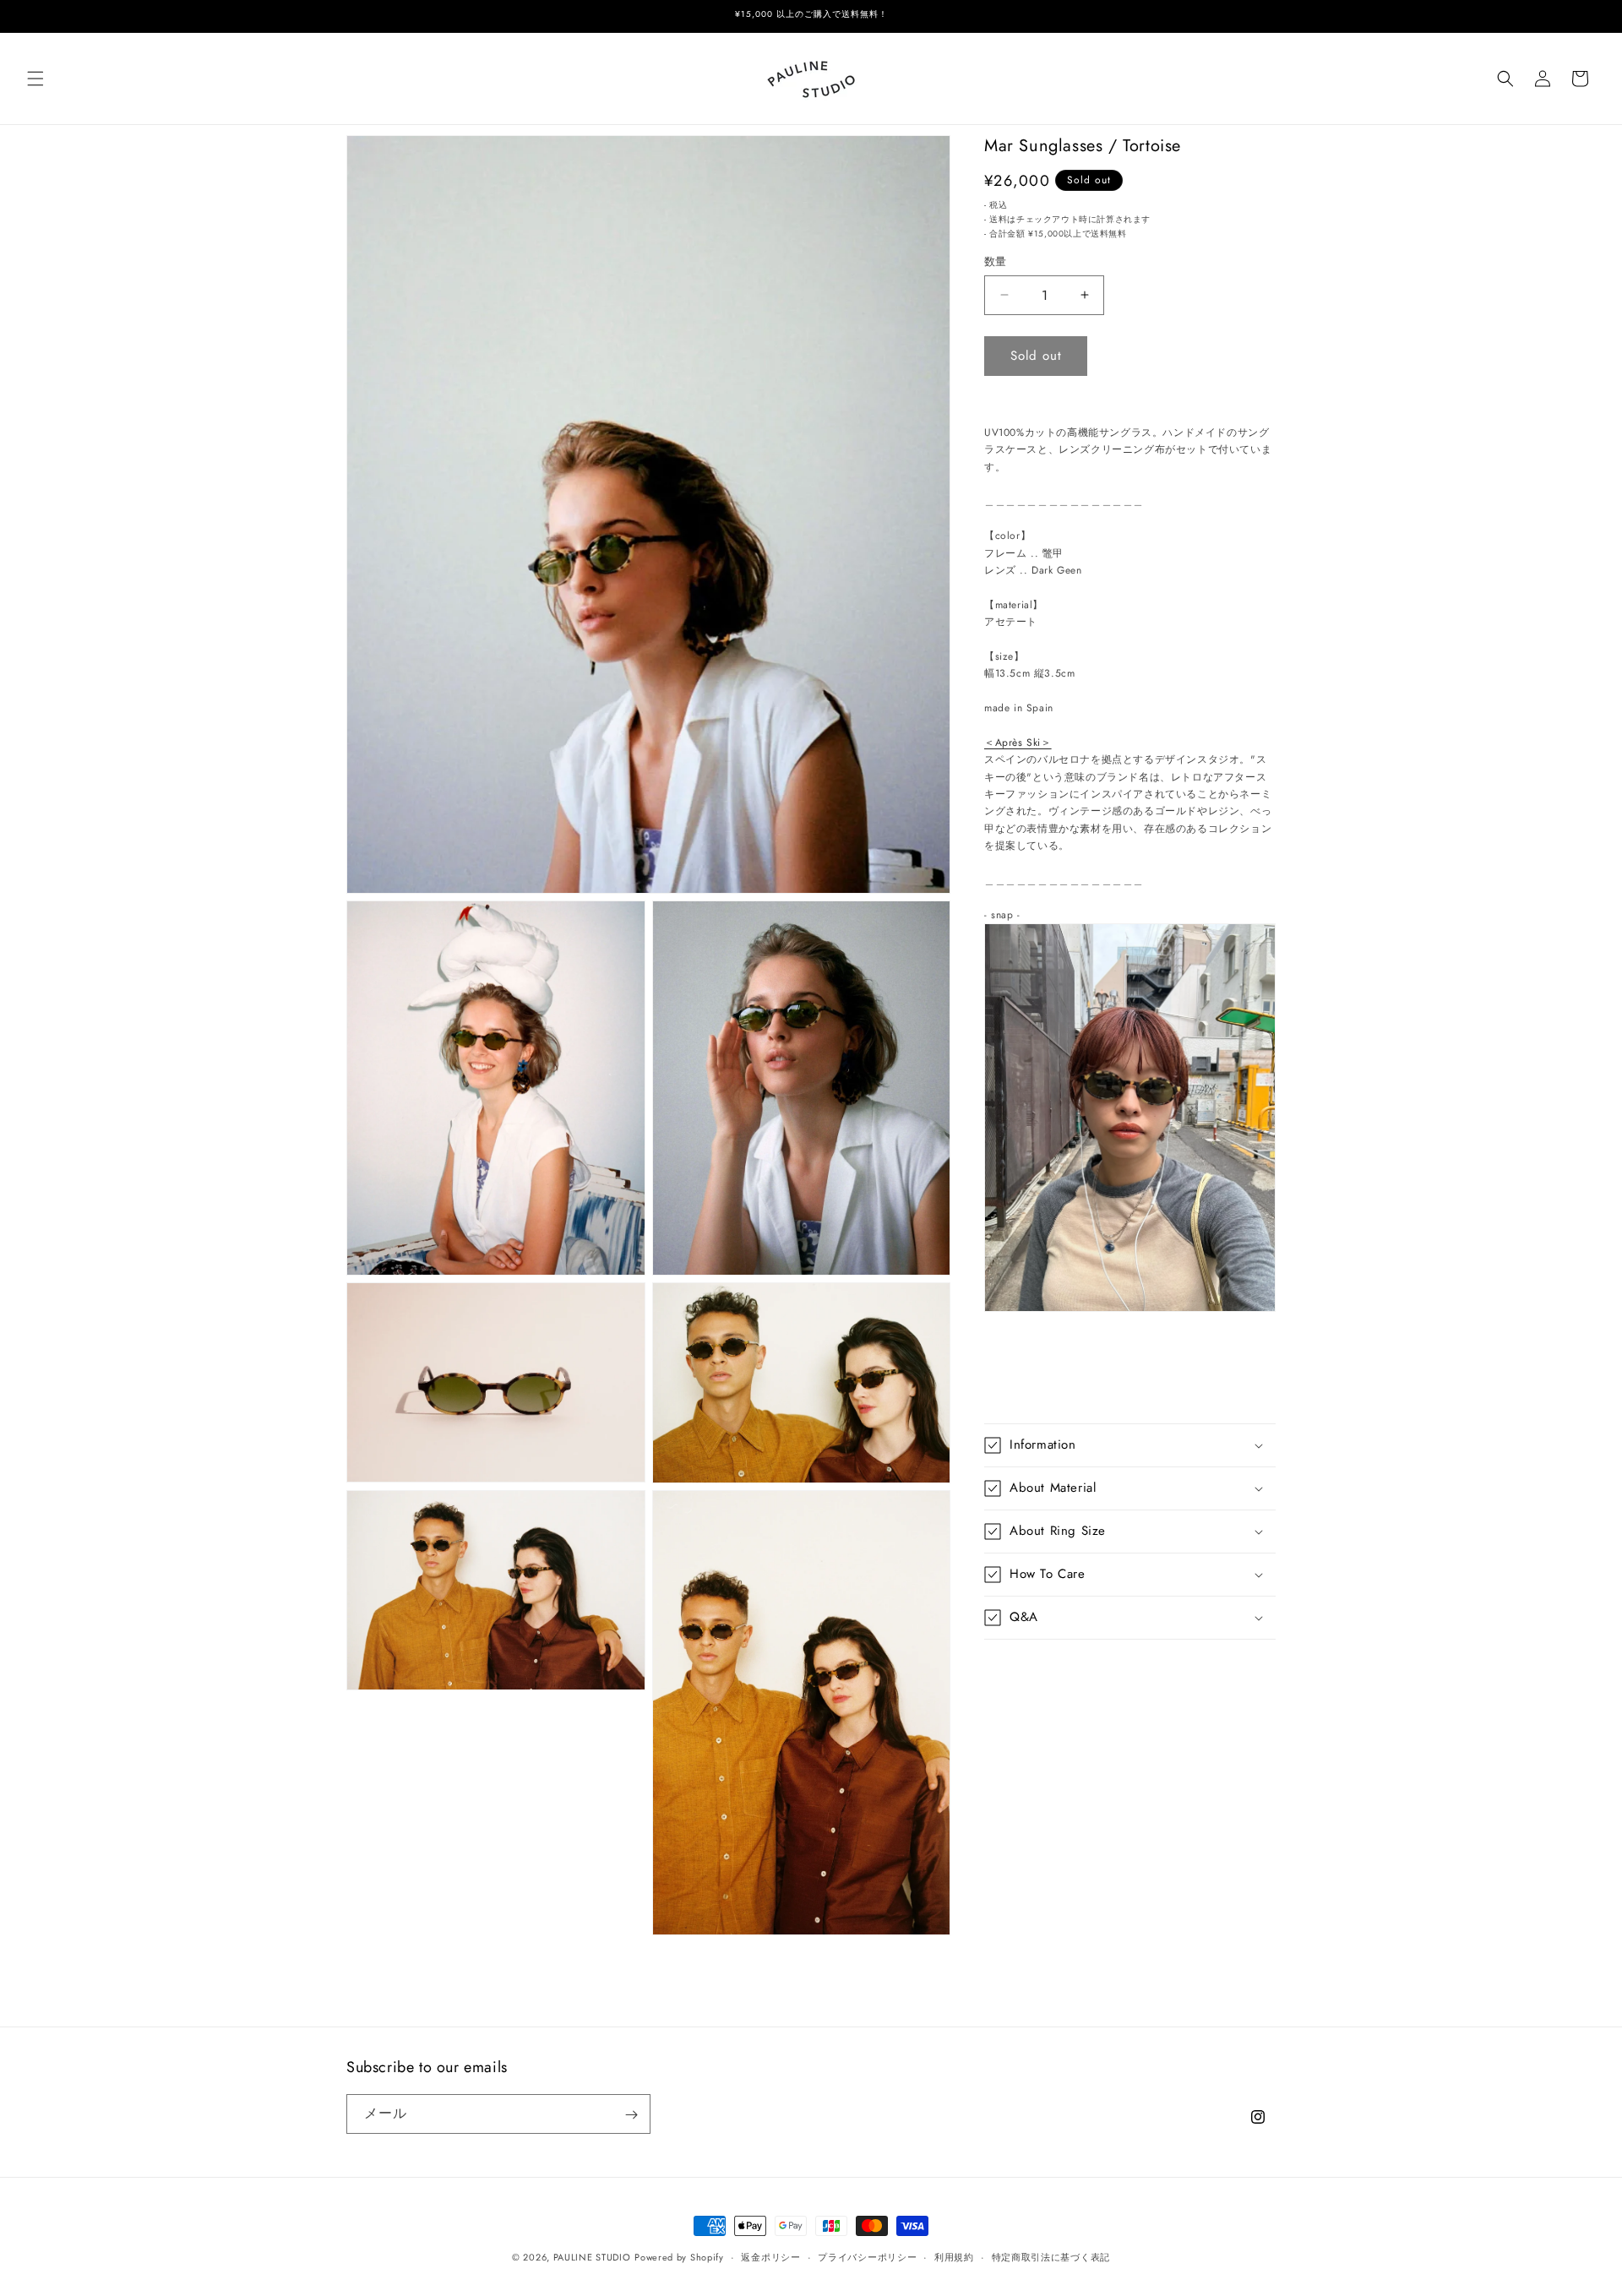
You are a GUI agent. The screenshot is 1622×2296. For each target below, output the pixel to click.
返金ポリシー (770, 2256)
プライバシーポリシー (867, 2256)
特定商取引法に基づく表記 (1051, 2256)
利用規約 (954, 2256)
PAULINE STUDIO (592, 2257)
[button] (35, 79)
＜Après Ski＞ (1018, 743)
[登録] (631, 2115)
